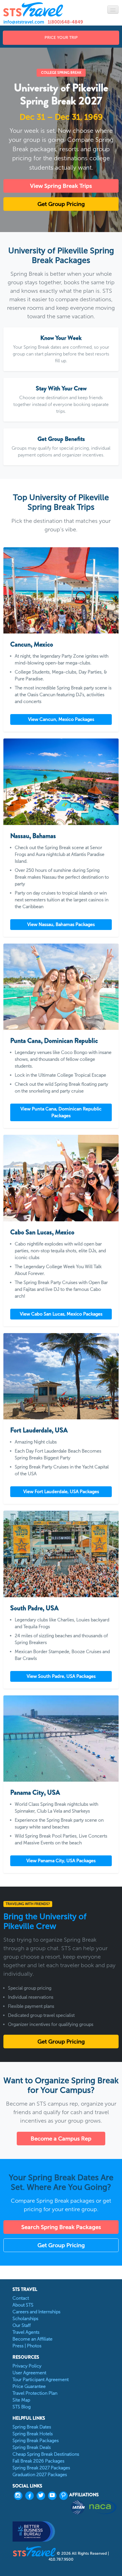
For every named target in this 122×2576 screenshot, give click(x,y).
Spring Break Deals (32, 2447)
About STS (23, 2305)
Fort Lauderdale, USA (39, 1430)
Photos (34, 2346)
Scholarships (25, 2319)
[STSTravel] (35, 2551)
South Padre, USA (34, 1608)
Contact (21, 2298)
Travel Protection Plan (35, 2393)
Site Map (21, 2400)
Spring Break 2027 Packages (41, 2468)
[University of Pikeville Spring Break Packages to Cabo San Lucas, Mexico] (61, 1178)
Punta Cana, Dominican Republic (54, 1041)
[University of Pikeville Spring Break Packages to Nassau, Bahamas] (61, 782)
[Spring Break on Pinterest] (65, 2496)
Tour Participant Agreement (41, 2380)
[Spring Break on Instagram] (20, 2496)
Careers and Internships (36, 2312)
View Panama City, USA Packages (61, 1861)
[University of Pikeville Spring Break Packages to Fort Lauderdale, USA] (61, 1376)
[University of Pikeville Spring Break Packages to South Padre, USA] (61, 1554)
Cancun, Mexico (32, 644)
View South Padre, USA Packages (61, 1676)
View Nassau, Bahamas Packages (61, 924)
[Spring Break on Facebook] (31, 2496)
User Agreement (29, 2373)
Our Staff (22, 2325)
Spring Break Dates (32, 2427)
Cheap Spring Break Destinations (46, 2454)
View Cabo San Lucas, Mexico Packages (61, 1314)
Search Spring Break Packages (61, 2227)
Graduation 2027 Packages (40, 2475)
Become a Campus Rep (61, 2139)
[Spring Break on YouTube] (54, 2496)
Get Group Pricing (61, 204)
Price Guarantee (29, 2386)
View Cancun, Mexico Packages (61, 719)
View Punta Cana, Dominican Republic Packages (61, 1112)
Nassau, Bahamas (33, 836)
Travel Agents (26, 2332)
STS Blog (22, 2407)
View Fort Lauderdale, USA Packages (61, 1492)
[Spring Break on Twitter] (42, 2496)
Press (18, 2346)
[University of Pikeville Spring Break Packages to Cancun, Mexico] (61, 591)
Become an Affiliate (32, 2339)
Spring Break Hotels (33, 2434)
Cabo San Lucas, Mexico (42, 1232)
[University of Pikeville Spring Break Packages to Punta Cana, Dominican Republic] (61, 987)
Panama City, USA (35, 1792)
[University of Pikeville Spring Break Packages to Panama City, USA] (61, 1739)
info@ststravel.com (24, 22)
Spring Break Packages (36, 2441)
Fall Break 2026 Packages (38, 2461)
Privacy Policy (27, 2366)
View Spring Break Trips (61, 186)
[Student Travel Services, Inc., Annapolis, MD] (34, 2531)
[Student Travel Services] (33, 9)
